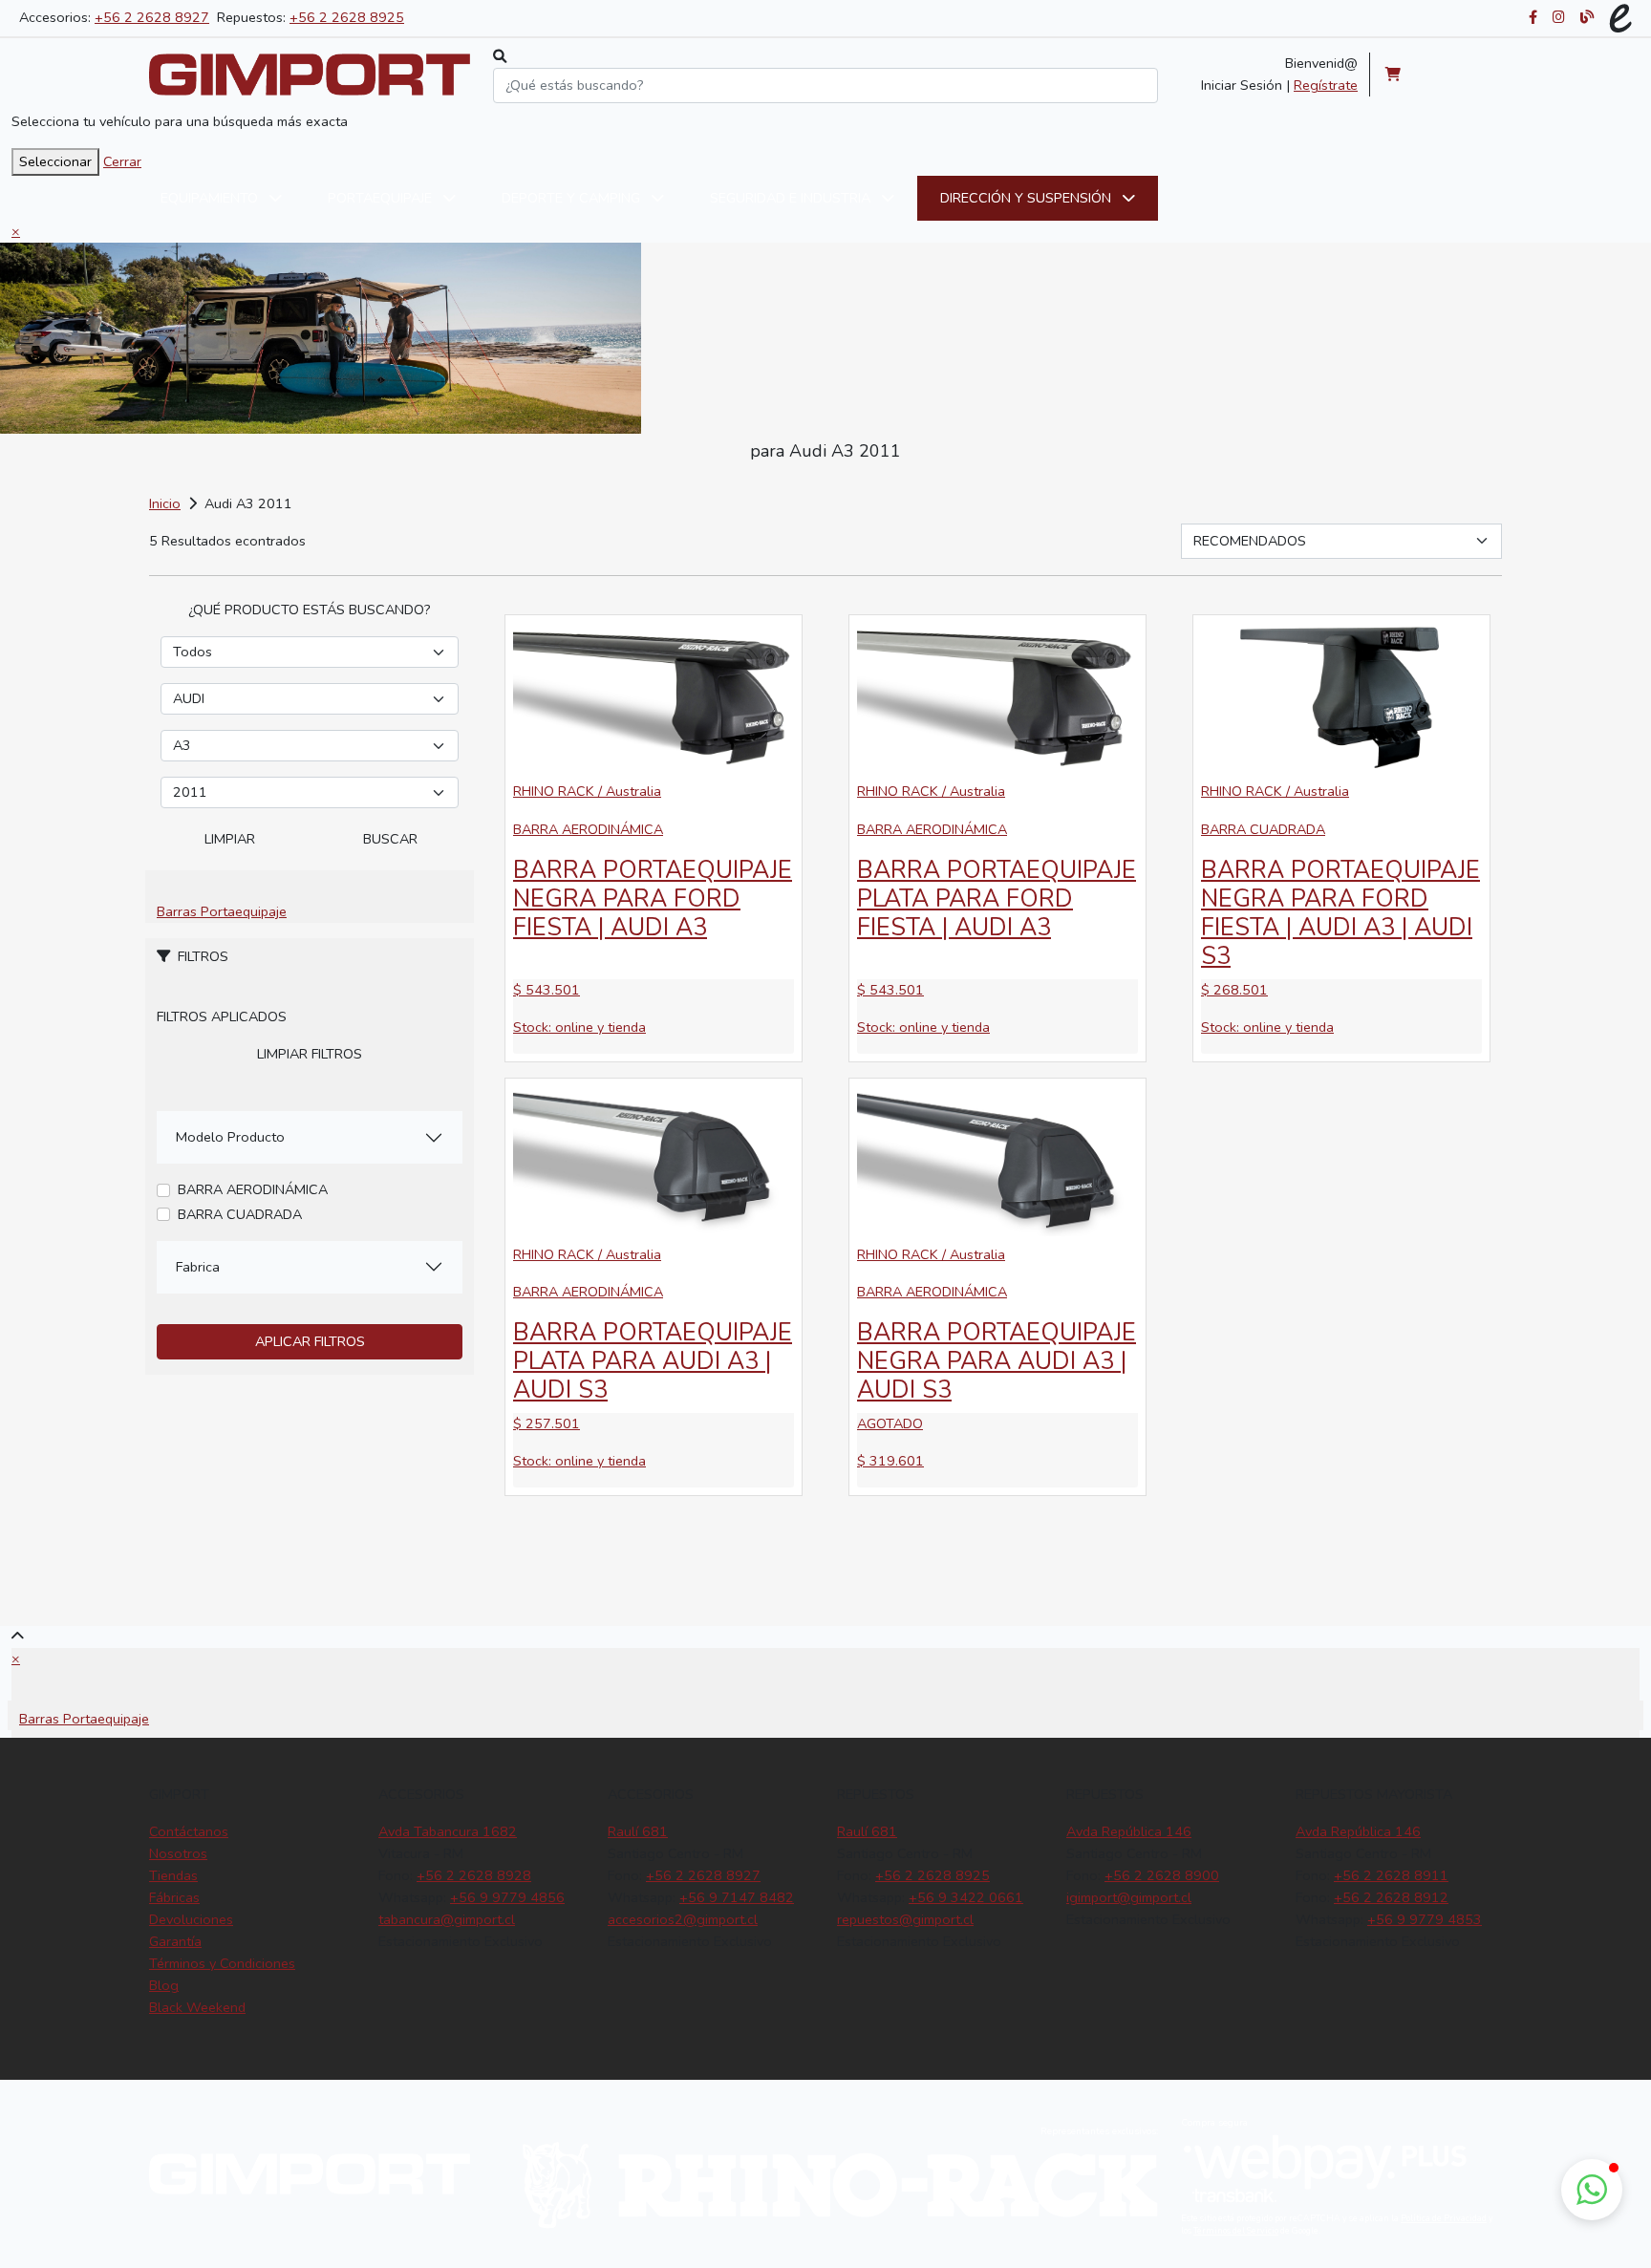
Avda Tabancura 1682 (448, 1831)
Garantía (175, 1941)
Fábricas (174, 1897)
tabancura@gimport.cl (447, 1919)
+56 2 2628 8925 (347, 17)
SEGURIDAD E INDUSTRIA (792, 198)
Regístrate (1326, 85)
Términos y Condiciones (222, 1963)
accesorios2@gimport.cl (683, 1919)
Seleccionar (55, 161)
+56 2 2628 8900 (1162, 1875)
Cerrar (122, 161)
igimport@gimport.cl (1129, 1897)
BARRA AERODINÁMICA (253, 1189)
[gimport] (310, 75)
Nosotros (178, 1853)
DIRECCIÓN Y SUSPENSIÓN (1028, 198)
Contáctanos (189, 1831)
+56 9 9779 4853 (1425, 1919)
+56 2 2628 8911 (1391, 1875)
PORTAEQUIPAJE (382, 198)
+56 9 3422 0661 (966, 1897)
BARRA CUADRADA (240, 1214)
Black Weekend (197, 2007)
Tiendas (173, 1875)
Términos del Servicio (1236, 2231)
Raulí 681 (638, 1831)
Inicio (165, 503)
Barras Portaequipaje (222, 911)
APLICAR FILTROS (310, 1341)
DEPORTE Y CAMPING (573, 198)
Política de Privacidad (1444, 2218)
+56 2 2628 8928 (474, 1875)
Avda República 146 (1129, 1831)
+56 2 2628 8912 (1391, 1897)
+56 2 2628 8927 (152, 17)
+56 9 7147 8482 (737, 1897)
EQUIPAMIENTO (211, 198)
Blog (164, 1985)
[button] (1592, 2190)
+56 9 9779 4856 (507, 1897)
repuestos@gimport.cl (905, 1919)
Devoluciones (191, 1919)
